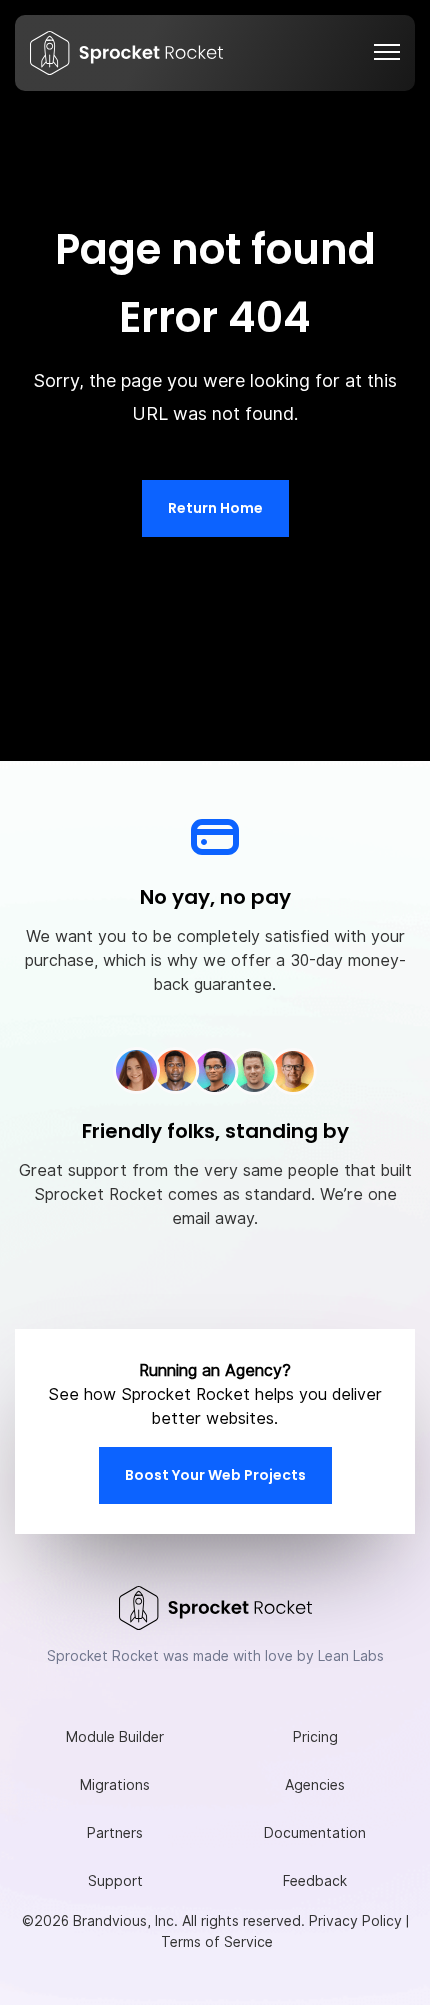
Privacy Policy (355, 1921)
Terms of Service (217, 1942)
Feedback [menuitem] (315, 1881)
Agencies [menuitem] (315, 1785)
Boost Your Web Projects (215, 1475)
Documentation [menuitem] (315, 1833)
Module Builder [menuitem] (115, 1737)
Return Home (215, 508)
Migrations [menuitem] (115, 1785)
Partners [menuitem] (115, 1833)
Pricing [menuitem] (315, 1737)
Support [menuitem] (115, 1881)
